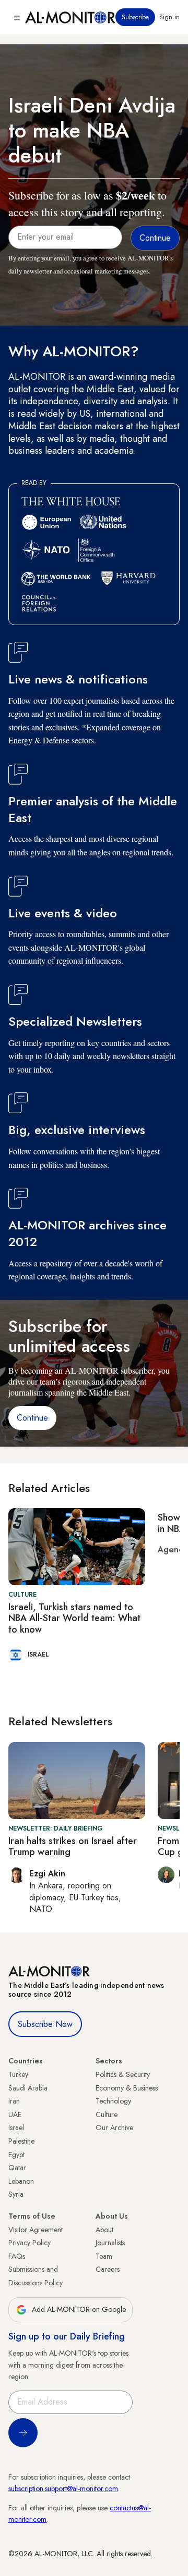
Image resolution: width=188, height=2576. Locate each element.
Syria (16, 2194)
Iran (14, 2101)
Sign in (169, 17)
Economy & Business (127, 2088)
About (104, 2230)
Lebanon (21, 2181)
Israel (16, 2127)
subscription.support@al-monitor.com (63, 2488)
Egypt (16, 2155)
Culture (107, 2114)
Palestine (21, 2141)
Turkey (18, 2074)
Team (104, 2256)
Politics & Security (123, 2074)
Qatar (17, 2168)
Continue (32, 1418)
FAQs (17, 2256)
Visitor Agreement (36, 2230)
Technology (113, 2101)
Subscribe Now (45, 2024)
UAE (15, 2114)
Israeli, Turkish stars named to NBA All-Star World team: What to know (74, 1618)
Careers (108, 2269)
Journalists (110, 2243)
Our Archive (114, 2127)
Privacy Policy (30, 2243)
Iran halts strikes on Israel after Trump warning (73, 1847)
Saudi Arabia (28, 2088)
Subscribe (135, 17)
